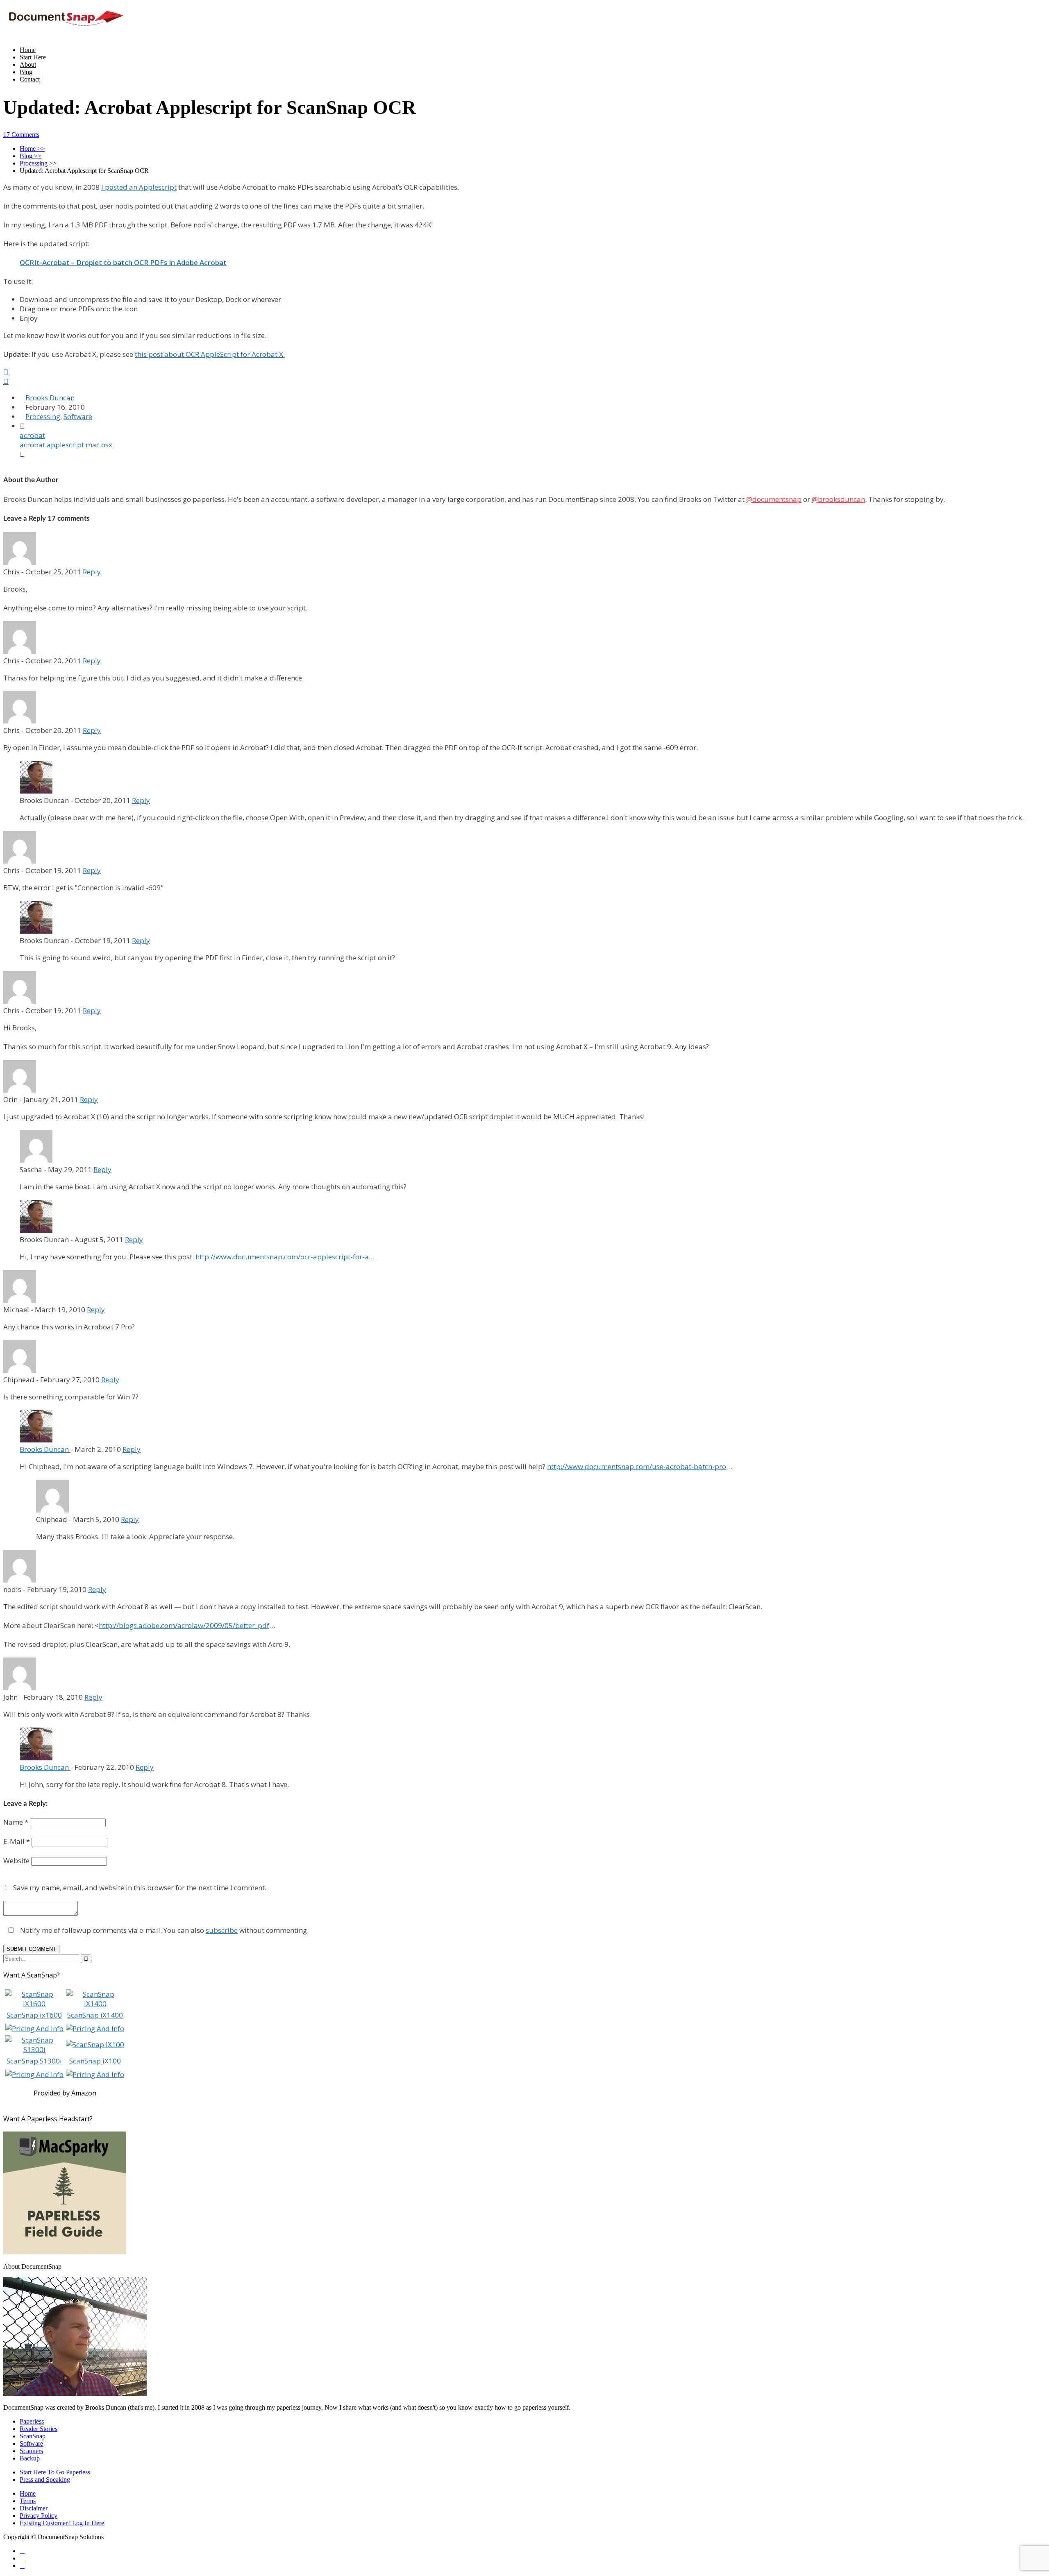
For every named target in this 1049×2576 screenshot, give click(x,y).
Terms (28, 2501)
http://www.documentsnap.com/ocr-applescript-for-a (282, 1257)
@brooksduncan (838, 499)
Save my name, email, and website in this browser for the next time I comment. (140, 1888)
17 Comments (21, 135)
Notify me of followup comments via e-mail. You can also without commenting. (163, 1930)
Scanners (31, 2451)
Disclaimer (34, 2508)
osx (107, 445)
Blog (26, 72)
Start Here (33, 57)
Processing (43, 416)
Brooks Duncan (50, 398)
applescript (65, 445)
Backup (30, 2458)
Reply (92, 572)
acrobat (32, 435)
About (28, 65)
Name (16, 1822)
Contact (30, 79)
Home (28, 50)
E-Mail (17, 1841)
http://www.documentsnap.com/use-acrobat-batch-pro (637, 1466)
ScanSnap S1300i (34, 2061)
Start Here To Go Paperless (55, 2472)
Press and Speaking (45, 2480)
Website (16, 1861)
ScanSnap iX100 (95, 2061)
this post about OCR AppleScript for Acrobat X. (210, 354)
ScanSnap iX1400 (95, 2015)
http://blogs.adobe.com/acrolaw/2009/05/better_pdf (184, 1625)
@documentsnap (774, 499)
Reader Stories (39, 2429)
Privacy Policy (39, 2516)
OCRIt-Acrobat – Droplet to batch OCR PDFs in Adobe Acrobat (123, 262)
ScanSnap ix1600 (34, 2015)
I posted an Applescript (139, 187)
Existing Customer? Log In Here (62, 2523)
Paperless (32, 2421)
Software (78, 416)
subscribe (222, 1930)
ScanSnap (33, 2436)
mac (93, 445)
